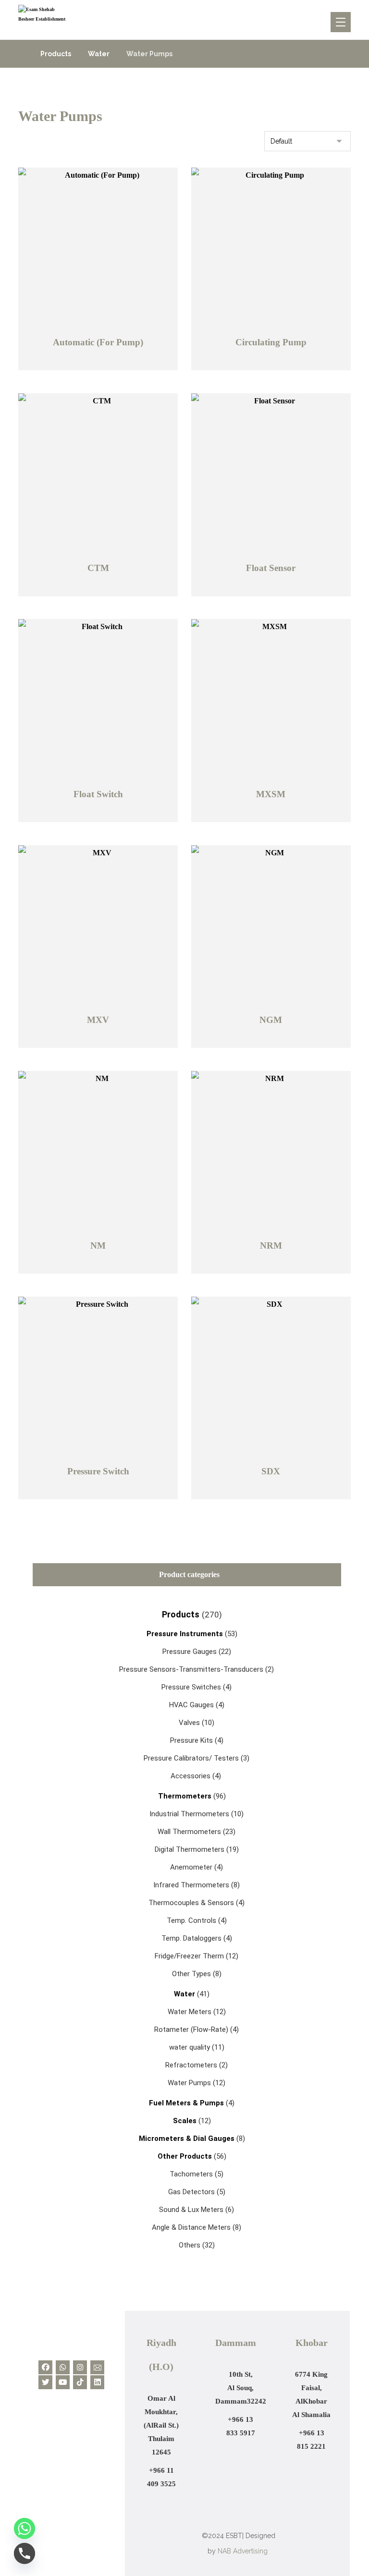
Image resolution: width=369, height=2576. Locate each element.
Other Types (191, 1974)
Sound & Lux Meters (191, 2210)
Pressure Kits (191, 1740)
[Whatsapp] (63, 2367)
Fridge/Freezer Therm (189, 1956)
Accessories (191, 1776)
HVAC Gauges (191, 1705)
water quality (190, 2047)
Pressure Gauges (190, 1652)
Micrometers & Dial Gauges (188, 2139)
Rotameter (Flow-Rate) (191, 2029)
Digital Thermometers (190, 1849)
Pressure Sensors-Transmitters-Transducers (191, 1669)
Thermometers (185, 1796)
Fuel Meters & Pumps (187, 2103)
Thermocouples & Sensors (191, 1903)
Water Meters (190, 2012)
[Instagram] (80, 2367)
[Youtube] (63, 2382)
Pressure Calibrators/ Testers (191, 1758)
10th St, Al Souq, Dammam (235, 2388)
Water (184, 1994)
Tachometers (191, 2174)
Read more (101, 363)
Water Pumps (189, 2083)
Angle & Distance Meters (191, 2227)
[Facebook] (45, 2367)
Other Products (186, 2156)
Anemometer (191, 1867)
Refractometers (191, 2065)
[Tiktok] (80, 2382)
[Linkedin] (97, 2382)
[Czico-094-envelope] (97, 2367)
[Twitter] (45, 2382)
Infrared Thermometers (191, 1885)
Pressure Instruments (185, 1634)
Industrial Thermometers (189, 1814)
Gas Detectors (191, 2192)
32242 (257, 2401)
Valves (189, 1723)
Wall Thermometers (189, 1832)
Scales (186, 2121)
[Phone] (25, 2553)
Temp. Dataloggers (191, 1938)
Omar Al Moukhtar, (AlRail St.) (161, 2412)
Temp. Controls (191, 1920)
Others (190, 2245)
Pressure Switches (191, 1687)
